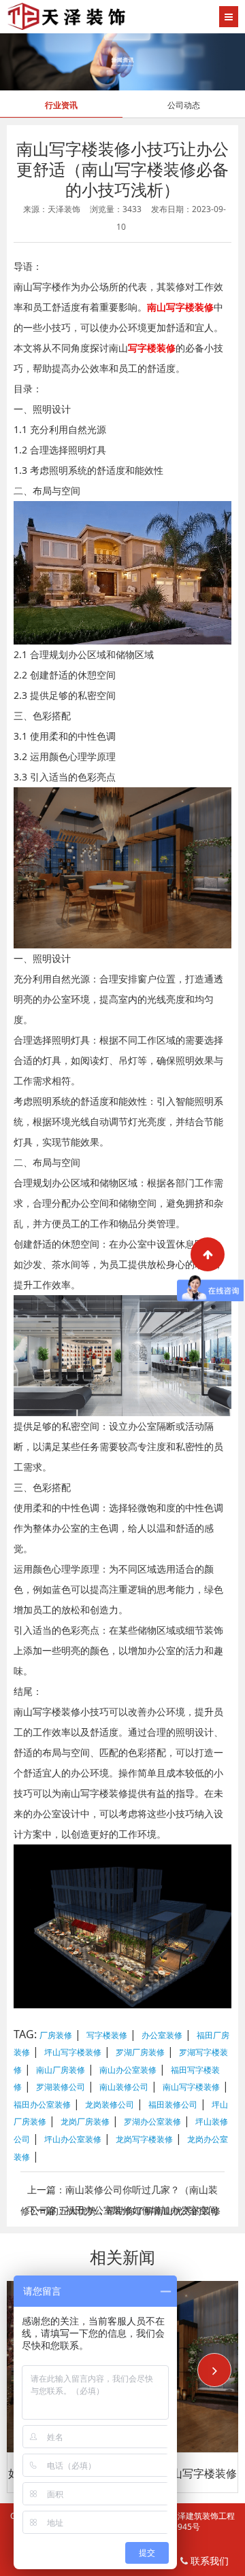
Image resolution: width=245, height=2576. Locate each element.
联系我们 (208, 2561)
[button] (214, 2370)
